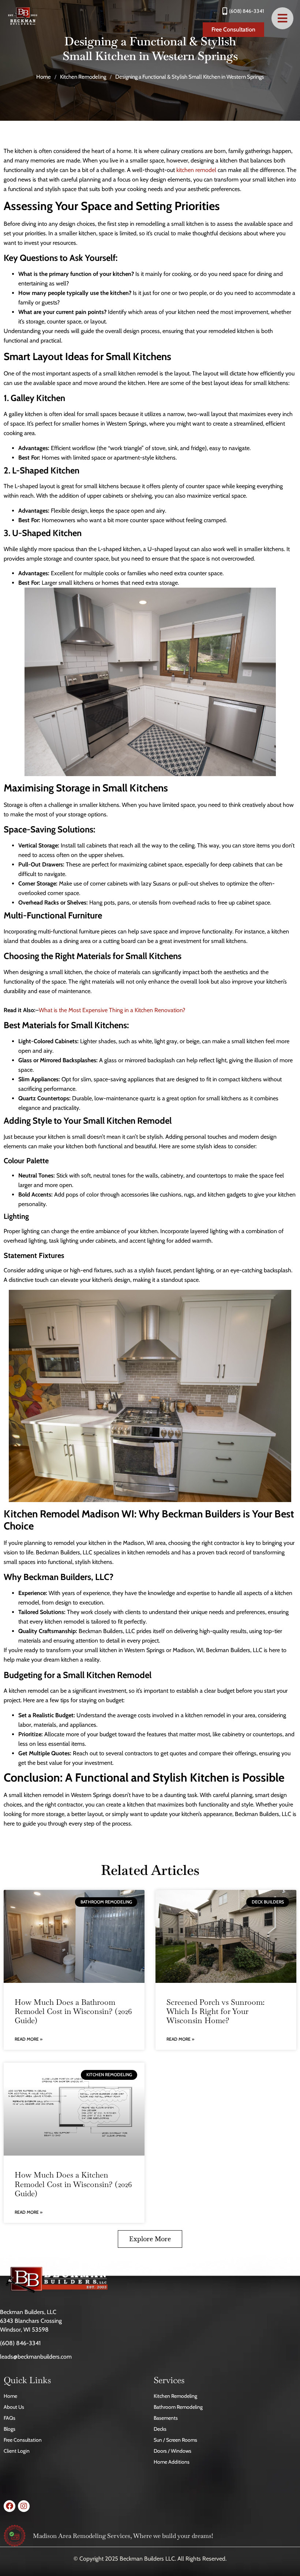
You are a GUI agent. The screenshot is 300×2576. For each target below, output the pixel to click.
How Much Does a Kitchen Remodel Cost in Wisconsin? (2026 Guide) (73, 2184)
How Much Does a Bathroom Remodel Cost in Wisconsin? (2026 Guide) (73, 2011)
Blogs (10, 2429)
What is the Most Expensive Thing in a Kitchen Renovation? (112, 1010)
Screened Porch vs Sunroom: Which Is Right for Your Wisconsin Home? (215, 2011)
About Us (14, 2407)
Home (44, 77)
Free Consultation (23, 2440)
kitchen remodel (196, 170)
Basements (166, 2418)
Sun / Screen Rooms (175, 2440)
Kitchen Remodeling (83, 77)
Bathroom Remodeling (178, 2407)
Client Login (17, 2451)
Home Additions (172, 2462)
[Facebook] (10, 2506)
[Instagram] (24, 2506)
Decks (160, 2429)
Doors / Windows (172, 2451)
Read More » (29, 2039)
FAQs (10, 2418)
